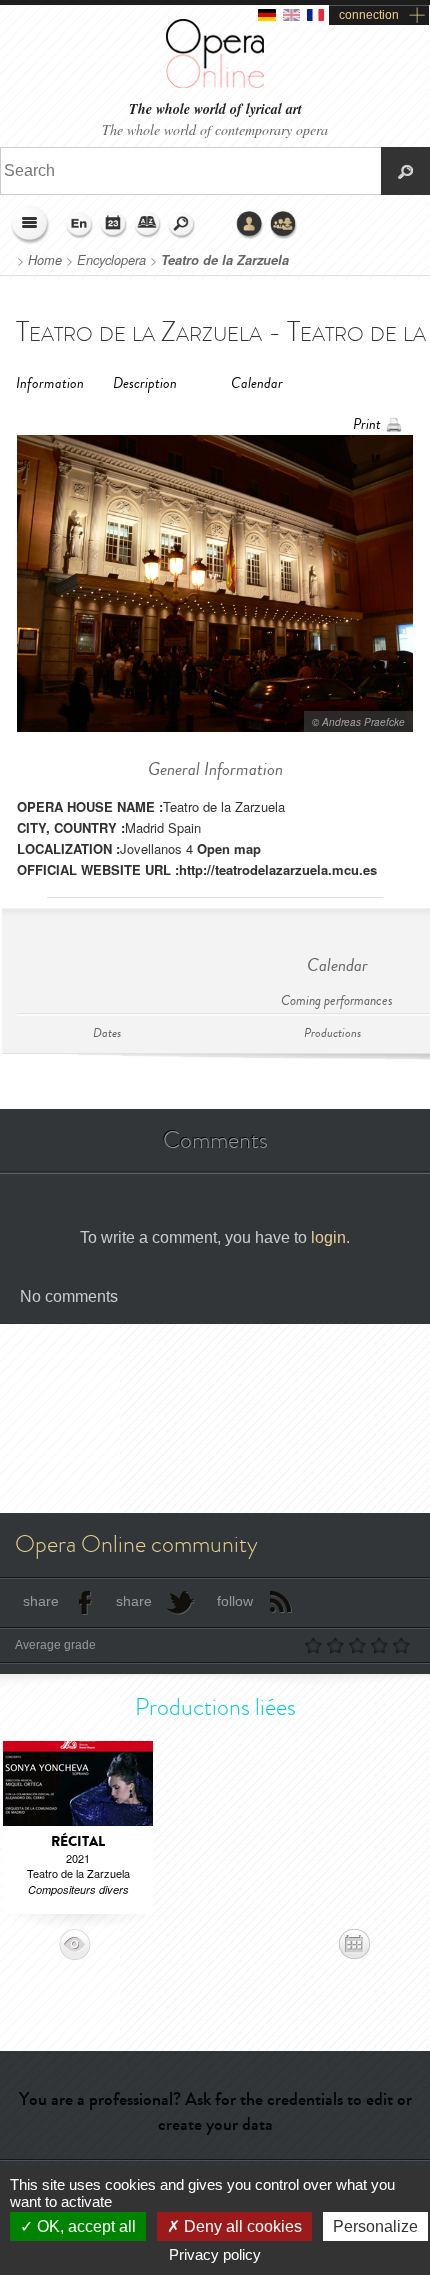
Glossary (148, 225)
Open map (229, 848)
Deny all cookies (241, 2226)
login (328, 1237)
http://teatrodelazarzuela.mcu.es (278, 869)
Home (45, 260)
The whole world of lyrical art (215, 109)
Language (80, 225)
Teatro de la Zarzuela (225, 260)
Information (50, 383)
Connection (250, 225)
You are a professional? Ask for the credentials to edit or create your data (215, 2111)
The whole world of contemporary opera (215, 129)
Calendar (257, 383)
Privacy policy (215, 2254)
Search (182, 225)
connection (369, 15)
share (41, 1601)
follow (235, 1601)
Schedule (114, 225)
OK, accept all (84, 2226)
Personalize (375, 2226)
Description (145, 383)
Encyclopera (111, 260)
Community (284, 225)
